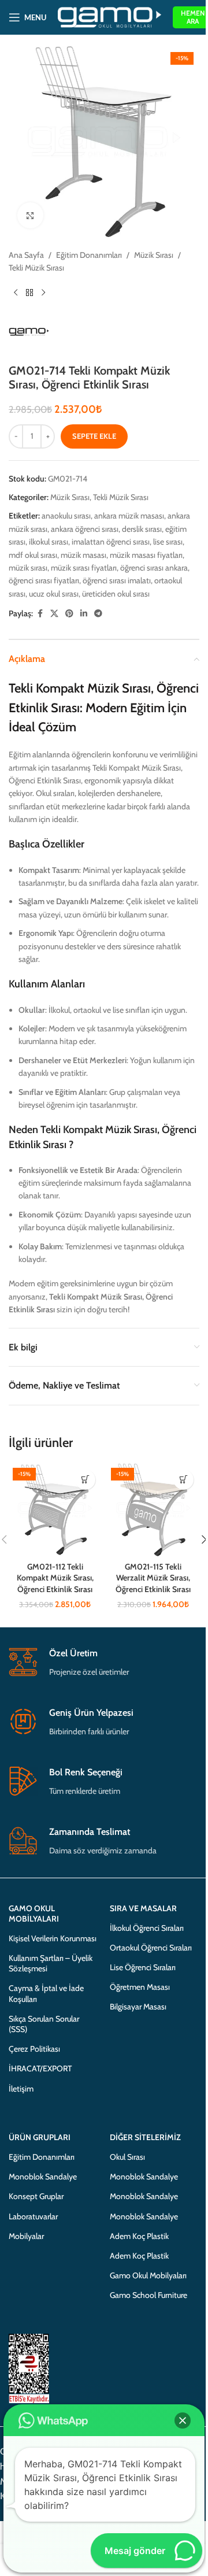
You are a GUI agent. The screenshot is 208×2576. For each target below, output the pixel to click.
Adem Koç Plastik (139, 2236)
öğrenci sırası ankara (154, 568)
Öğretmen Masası (140, 1987)
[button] (85, 1480)
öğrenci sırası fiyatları (44, 580)
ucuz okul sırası (54, 594)
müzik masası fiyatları (146, 555)
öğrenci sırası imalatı (117, 580)
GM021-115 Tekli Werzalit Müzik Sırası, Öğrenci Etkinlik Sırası (153, 1578)
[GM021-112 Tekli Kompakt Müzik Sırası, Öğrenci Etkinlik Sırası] (55, 1510)
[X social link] (54, 614)
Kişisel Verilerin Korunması (53, 1938)
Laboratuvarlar (33, 2216)
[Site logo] (109, 16)
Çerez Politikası (34, 2049)
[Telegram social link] (98, 614)
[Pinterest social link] (69, 614)
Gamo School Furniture (148, 2295)
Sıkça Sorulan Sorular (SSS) (44, 2024)
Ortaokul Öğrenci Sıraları (151, 1948)
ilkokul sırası (49, 542)
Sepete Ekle (94, 436)
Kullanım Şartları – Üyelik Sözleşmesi (51, 1963)
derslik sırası (142, 529)
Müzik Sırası (154, 255)
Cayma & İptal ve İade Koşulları (46, 1993)
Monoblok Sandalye (43, 2177)
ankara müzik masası (129, 516)
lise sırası (168, 542)
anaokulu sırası (66, 516)
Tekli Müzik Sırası (36, 268)
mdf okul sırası (33, 555)
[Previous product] (16, 293)
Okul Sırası (127, 2157)
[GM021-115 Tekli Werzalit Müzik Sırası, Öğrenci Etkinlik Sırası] (153, 1510)
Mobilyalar (26, 2236)
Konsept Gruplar (36, 2196)
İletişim (21, 2089)
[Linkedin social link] (84, 614)
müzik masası (83, 555)
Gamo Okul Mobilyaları (148, 2275)
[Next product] (43, 293)
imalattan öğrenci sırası (111, 542)
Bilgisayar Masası (138, 2007)
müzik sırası (28, 568)
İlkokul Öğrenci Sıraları (147, 1928)
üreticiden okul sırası (116, 594)
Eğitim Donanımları (89, 255)
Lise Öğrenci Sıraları (143, 1967)
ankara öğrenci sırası (85, 529)
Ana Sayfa (26, 255)
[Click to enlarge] (30, 215)
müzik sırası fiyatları (84, 568)
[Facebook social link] (40, 614)
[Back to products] (29, 293)
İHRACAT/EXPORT (40, 2068)
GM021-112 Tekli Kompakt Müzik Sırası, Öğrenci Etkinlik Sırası (55, 1578)
